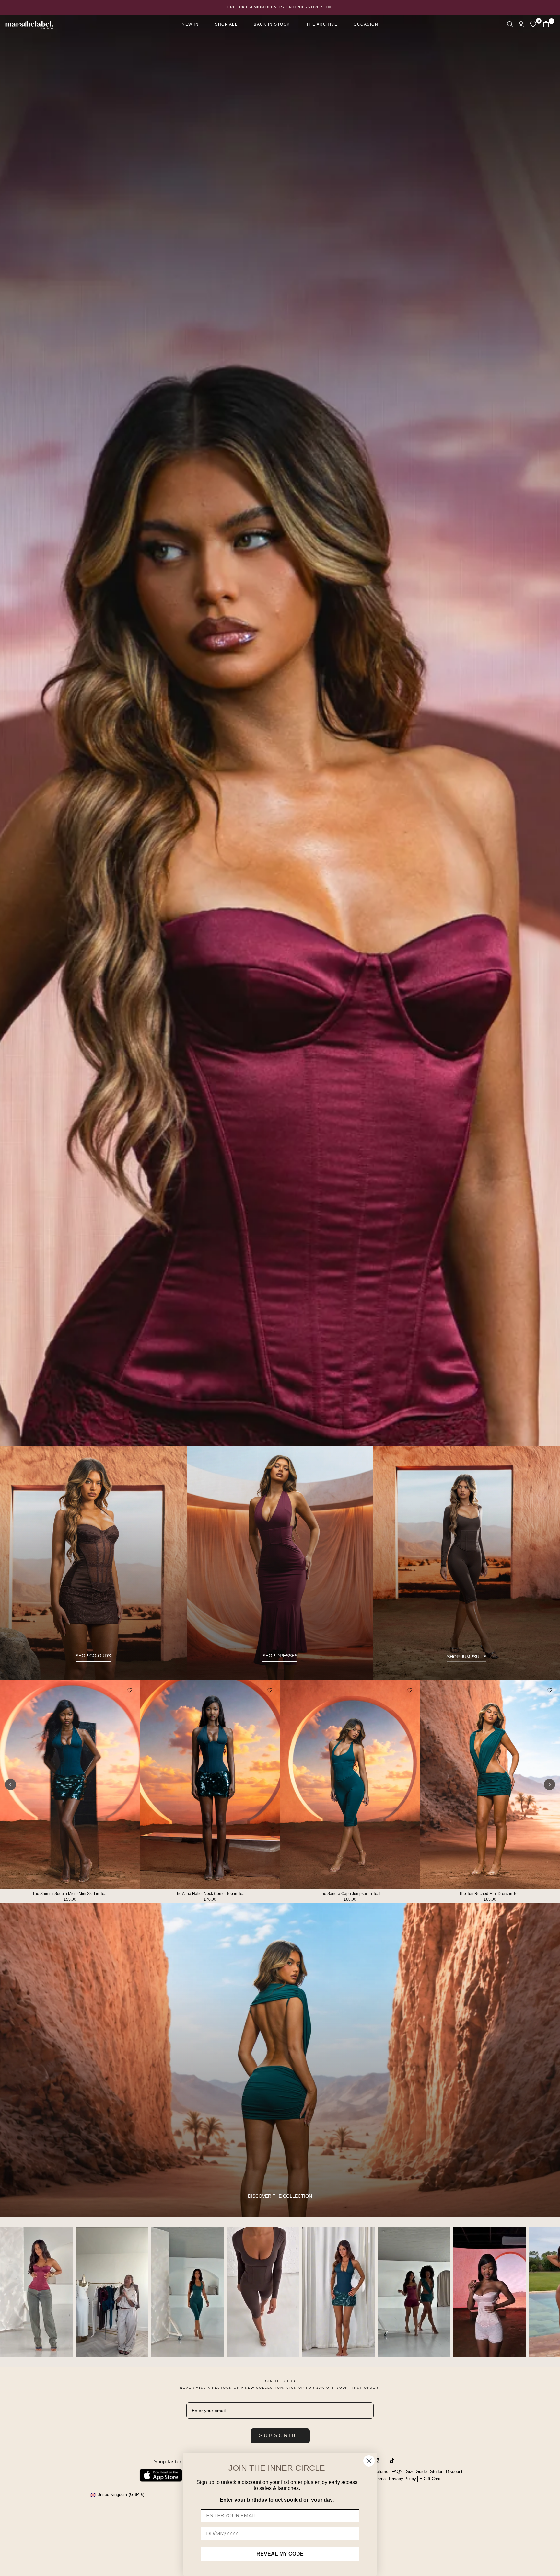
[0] (533, 24)
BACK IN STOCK (272, 24)
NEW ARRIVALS (280, 2285)
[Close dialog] (369, 2461)
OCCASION (366, 24)
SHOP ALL (226, 24)
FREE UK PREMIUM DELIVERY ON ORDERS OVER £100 (280, 7)
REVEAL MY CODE (280, 2554)
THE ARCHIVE (322, 24)
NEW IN (190, 24)
